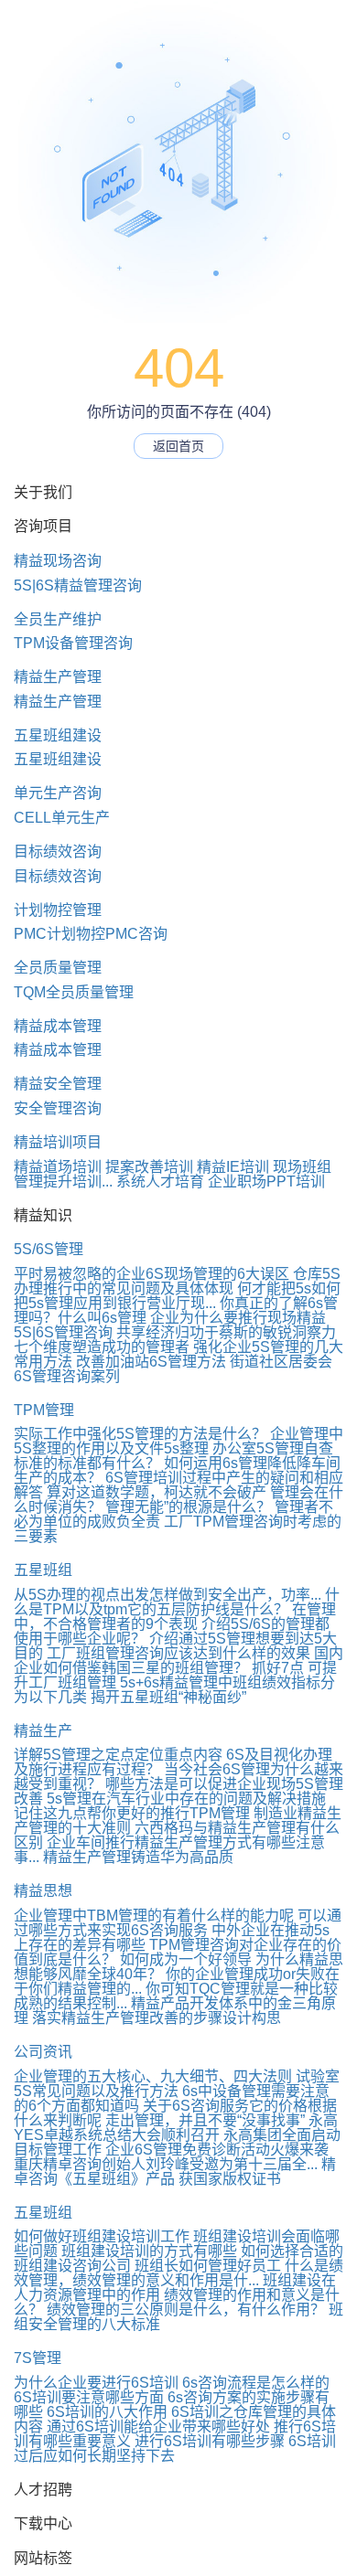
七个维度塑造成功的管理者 (102, 1347)
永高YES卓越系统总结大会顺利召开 (176, 2128)
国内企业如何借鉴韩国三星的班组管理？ (178, 1661)
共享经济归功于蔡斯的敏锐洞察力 (226, 1332)
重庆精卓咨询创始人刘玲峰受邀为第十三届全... (166, 2164)
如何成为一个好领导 (186, 1959)
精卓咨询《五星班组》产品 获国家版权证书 (175, 2172)
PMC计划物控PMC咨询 (91, 934)
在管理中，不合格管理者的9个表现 (175, 1617)
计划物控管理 (58, 910)
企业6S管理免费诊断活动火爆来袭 (217, 2150)
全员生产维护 (58, 619)
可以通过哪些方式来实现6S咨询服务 (178, 1923)
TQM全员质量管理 (74, 992)
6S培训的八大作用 (107, 2412)
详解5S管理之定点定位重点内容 (118, 1755)
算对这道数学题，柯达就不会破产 (157, 1492)
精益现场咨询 (58, 561)
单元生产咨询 (58, 793)
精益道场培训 (58, 1167)
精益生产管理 (58, 677)
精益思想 (43, 1891)
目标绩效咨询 (58, 852)
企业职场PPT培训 (266, 1182)
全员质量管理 (58, 968)
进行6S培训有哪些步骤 (210, 2441)
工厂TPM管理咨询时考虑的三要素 (178, 1529)
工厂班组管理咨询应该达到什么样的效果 (178, 1653)
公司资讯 (43, 2052)
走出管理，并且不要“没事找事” (205, 2120)
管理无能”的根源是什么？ (188, 1507)
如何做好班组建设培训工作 (102, 2236)
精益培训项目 (58, 1142)
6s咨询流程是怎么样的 (256, 2383)
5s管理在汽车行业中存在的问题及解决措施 (186, 1799)
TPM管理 (44, 1410)
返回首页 (178, 446)
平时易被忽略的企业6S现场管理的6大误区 (151, 1274)
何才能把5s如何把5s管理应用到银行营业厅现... (177, 1296)
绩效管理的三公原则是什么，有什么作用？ (186, 2310)
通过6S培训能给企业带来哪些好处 (158, 2427)
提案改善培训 (149, 1167)
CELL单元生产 (62, 818)
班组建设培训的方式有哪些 (149, 2251)
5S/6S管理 (49, 1249)
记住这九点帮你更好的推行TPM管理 (132, 1813)
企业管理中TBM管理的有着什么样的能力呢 (154, 1916)
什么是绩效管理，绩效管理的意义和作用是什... (178, 2273)
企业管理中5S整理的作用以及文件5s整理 (178, 1441)
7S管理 (38, 2358)
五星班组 (43, 1570)
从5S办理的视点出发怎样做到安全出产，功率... (168, 1595)
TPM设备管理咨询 (73, 643)
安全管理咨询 (58, 1108)
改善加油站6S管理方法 (151, 1362)
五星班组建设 (58, 735)
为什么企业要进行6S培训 (96, 2383)
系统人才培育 (160, 1182)
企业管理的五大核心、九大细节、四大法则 (153, 2076)
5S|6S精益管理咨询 (78, 585)
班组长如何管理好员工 (208, 2266)
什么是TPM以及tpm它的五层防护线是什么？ (177, 1602)
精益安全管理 (58, 1084)
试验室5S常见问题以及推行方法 (177, 2084)
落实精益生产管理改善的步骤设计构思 (157, 2018)
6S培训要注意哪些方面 (89, 2397)
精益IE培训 (233, 1167)
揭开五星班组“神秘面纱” (168, 1697)
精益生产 (43, 1731)
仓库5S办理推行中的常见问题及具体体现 (177, 1281)
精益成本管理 (58, 1026)
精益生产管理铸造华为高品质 (138, 1857)
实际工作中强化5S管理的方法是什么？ (140, 1434)
